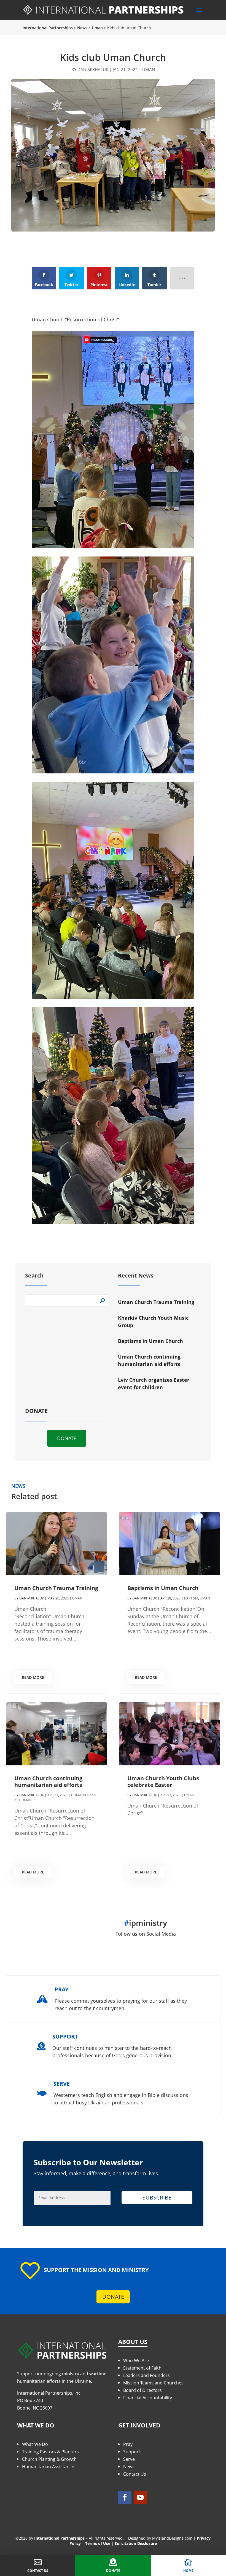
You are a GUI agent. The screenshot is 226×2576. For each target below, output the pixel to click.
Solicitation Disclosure (136, 2543)
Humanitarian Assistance (48, 2467)
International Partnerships (59, 2538)
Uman (149, 69)
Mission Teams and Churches (153, 2383)
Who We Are (136, 2360)
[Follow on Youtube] (140, 2497)
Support (132, 2452)
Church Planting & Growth (49, 2459)
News (129, 2467)
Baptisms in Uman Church (150, 1341)
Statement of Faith (142, 2368)
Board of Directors (142, 2390)
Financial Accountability (148, 2398)
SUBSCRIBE (157, 2197)
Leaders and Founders (146, 2375)
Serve (129, 2459)
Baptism (191, 1598)
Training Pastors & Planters (50, 2452)
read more (33, 1677)
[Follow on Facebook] (125, 2497)
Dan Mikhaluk (93, 69)
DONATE (67, 1438)
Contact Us (135, 2474)
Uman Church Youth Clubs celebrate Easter (163, 1782)
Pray (128, 2444)
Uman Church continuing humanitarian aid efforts (48, 1782)
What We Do (35, 2444)
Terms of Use (98, 2543)
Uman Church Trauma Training (156, 1302)
